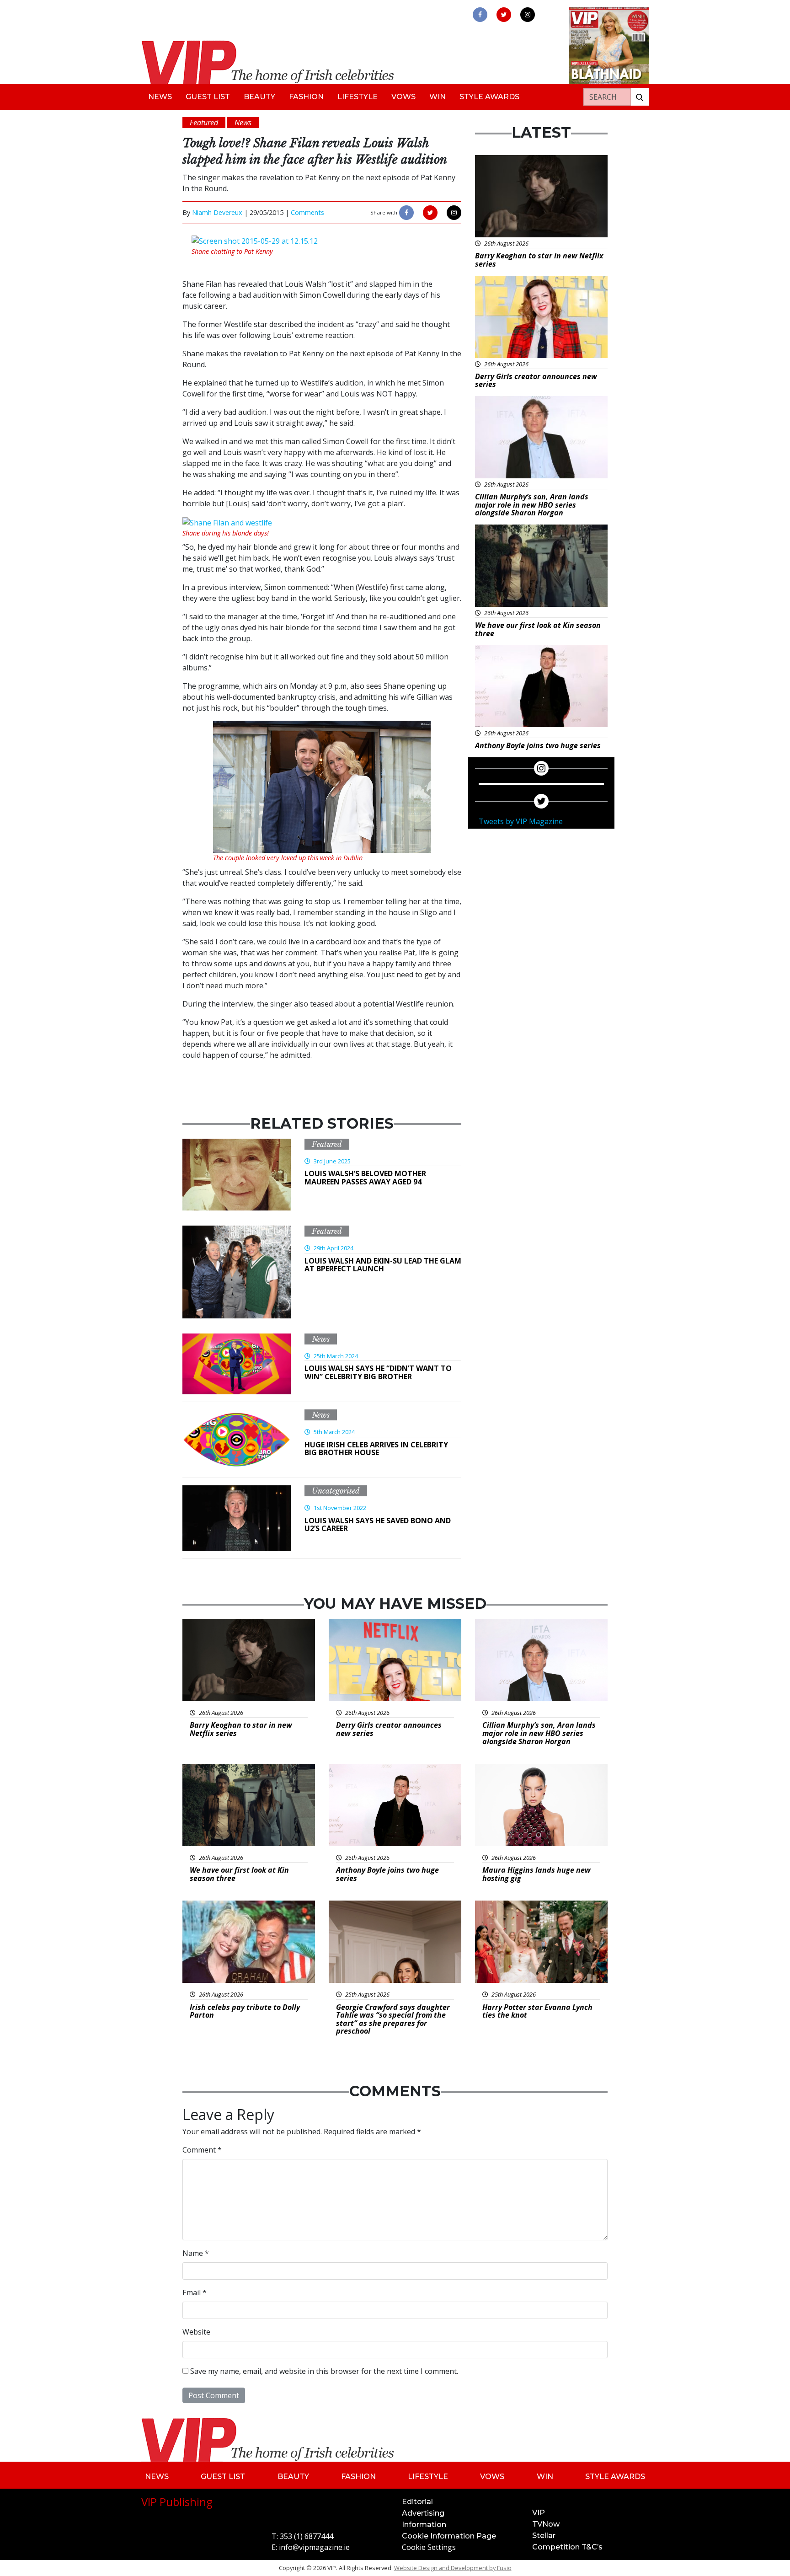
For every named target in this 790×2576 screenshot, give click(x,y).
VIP (539, 2513)
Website (196, 2332)
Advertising (423, 2513)
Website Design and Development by (453, 2568)
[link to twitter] (504, 15)
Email (195, 2292)
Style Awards (489, 97)
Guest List (208, 97)
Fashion (306, 97)
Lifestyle (358, 97)
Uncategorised (336, 1491)
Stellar (544, 2536)
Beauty (259, 97)
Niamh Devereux (217, 212)
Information (424, 2525)
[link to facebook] (480, 15)
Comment (202, 2150)
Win (438, 97)
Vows (403, 97)
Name (196, 2253)
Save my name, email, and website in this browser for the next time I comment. (324, 2371)
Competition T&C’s (567, 2547)
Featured (327, 1144)
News (160, 97)
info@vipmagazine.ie (314, 2547)
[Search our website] (640, 97)
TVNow (546, 2524)
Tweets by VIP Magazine (521, 821)
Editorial (417, 2502)
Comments (307, 212)
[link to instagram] (528, 15)
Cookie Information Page (449, 2536)
